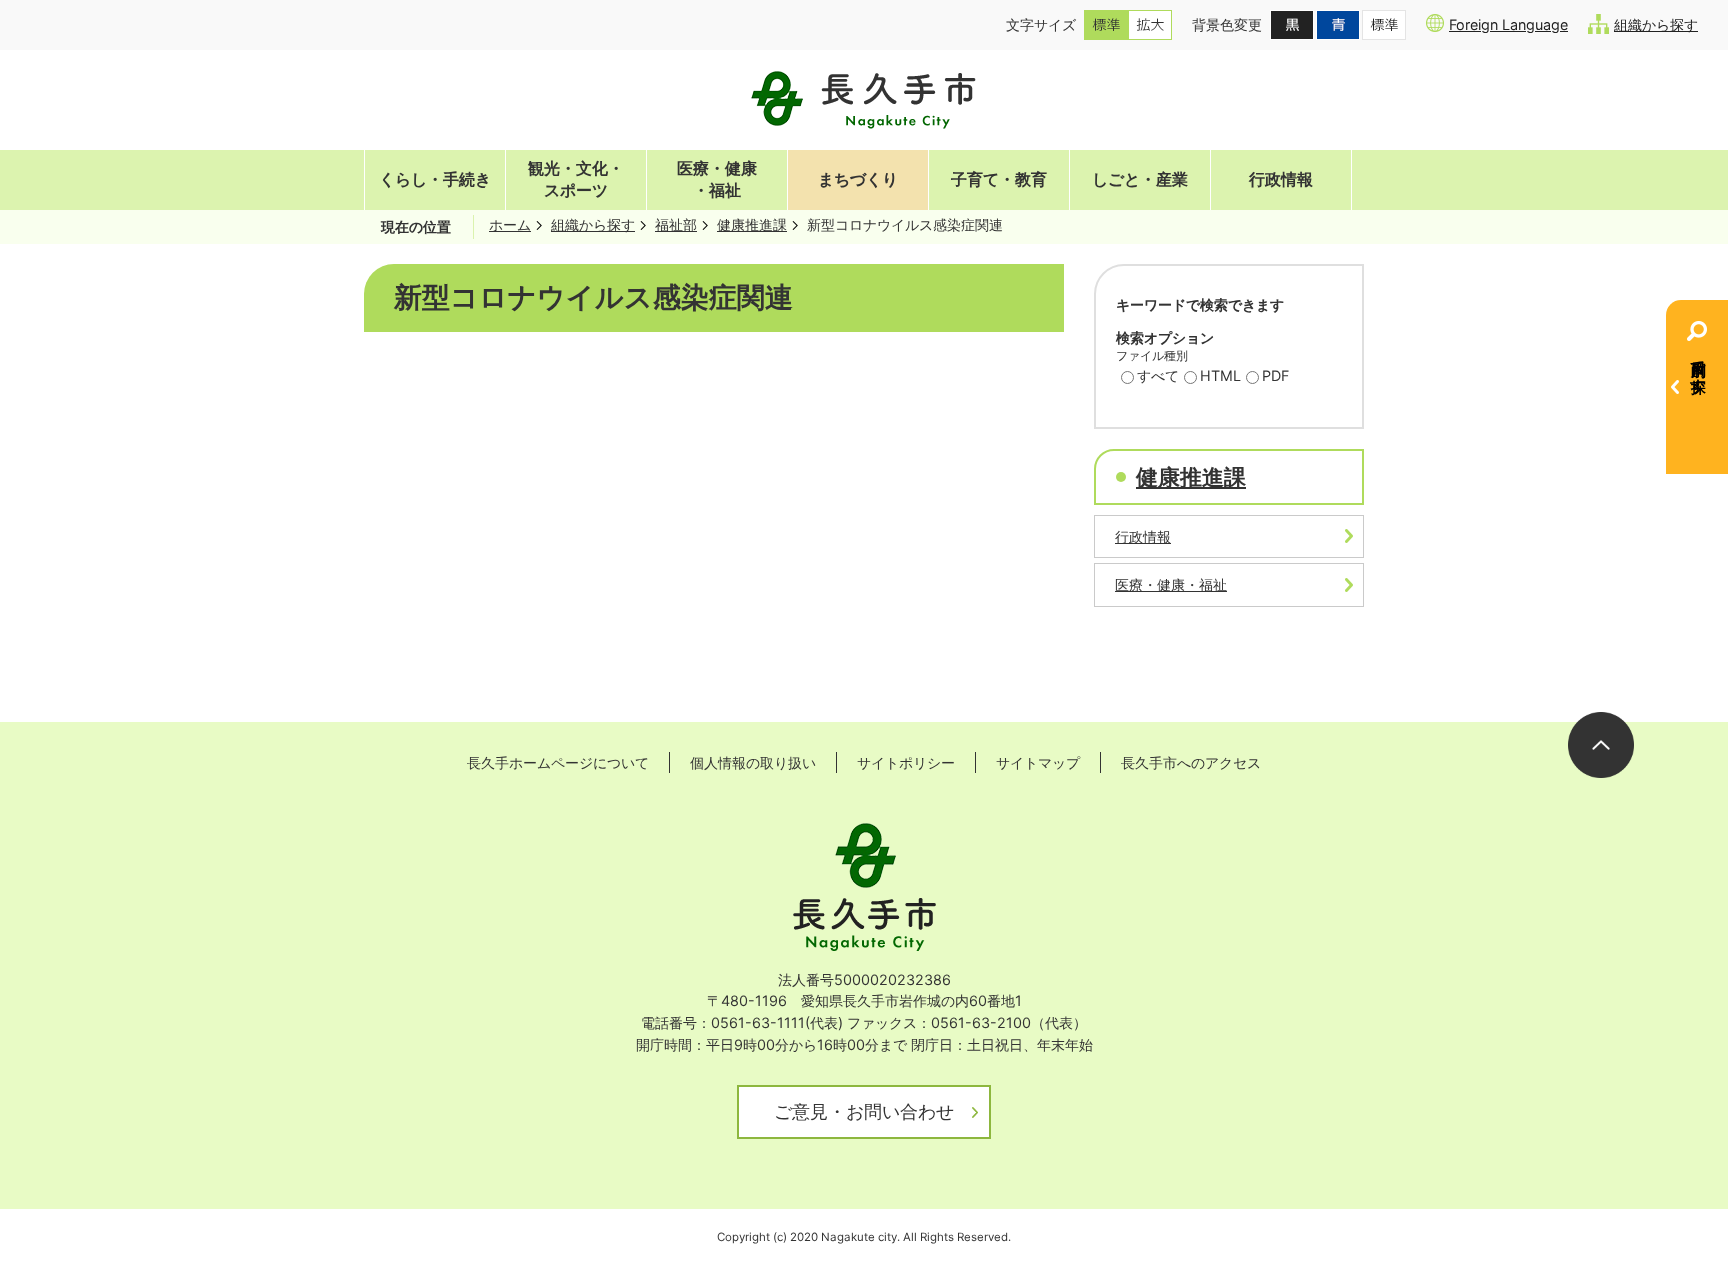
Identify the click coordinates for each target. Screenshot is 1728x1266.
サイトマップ (1038, 762)
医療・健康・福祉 (717, 179)
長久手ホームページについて (558, 762)
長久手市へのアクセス (1191, 762)
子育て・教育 (999, 179)
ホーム (510, 224)
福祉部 (676, 224)
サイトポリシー (906, 762)
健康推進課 (752, 224)
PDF (1275, 375)
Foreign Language (1508, 24)
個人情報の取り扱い (753, 762)
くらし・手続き (435, 179)
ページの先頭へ (1601, 745)
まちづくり (858, 179)
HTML (1220, 375)
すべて (1158, 375)
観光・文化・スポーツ (576, 179)
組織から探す (1656, 24)
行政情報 (1281, 179)
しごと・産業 (1140, 179)
